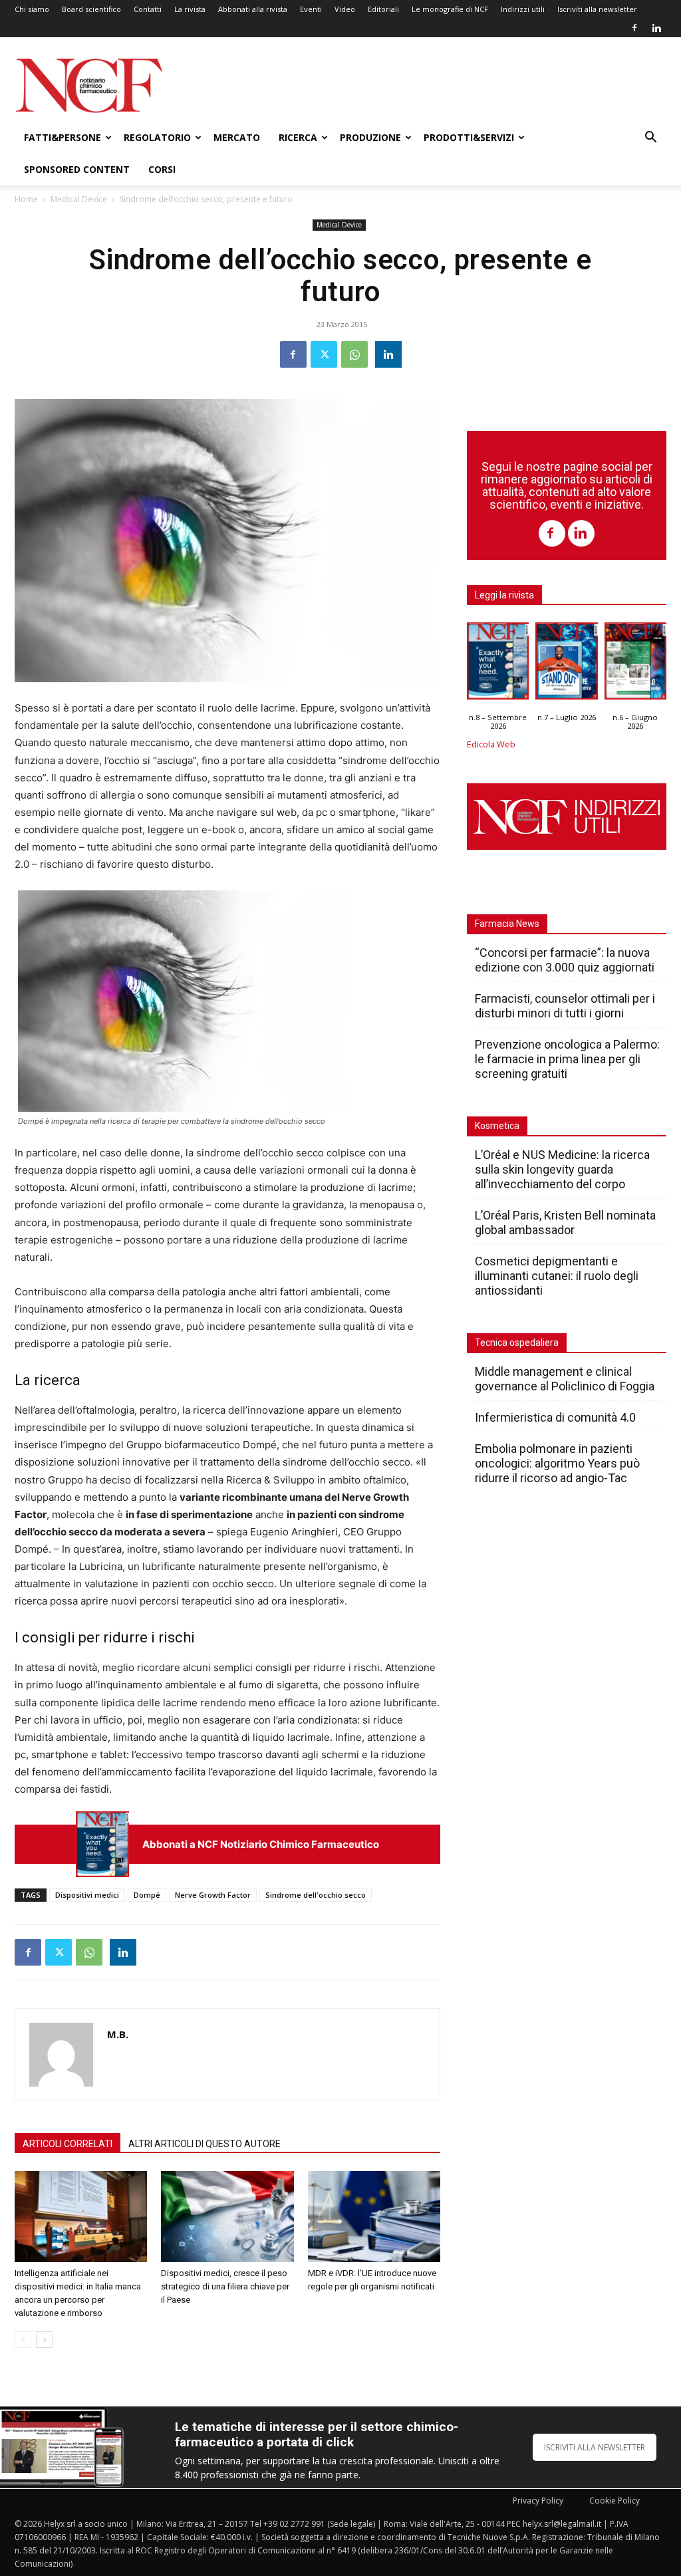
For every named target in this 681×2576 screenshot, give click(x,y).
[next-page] (44, 2340)
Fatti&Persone (63, 137)
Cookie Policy (614, 2501)
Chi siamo (32, 9)
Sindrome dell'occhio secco (316, 1895)
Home (26, 199)
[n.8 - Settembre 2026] (102, 1844)
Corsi (162, 169)
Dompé (147, 1895)
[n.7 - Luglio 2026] (566, 664)
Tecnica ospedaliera (517, 1343)
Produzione (370, 137)
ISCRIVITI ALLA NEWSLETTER (595, 2447)
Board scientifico (91, 9)
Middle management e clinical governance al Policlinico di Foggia (565, 1379)
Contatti (148, 9)
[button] (650, 139)
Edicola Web (491, 744)
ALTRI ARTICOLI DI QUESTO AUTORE (204, 2144)
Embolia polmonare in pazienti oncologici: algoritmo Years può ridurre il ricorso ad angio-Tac (557, 1463)
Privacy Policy (538, 2501)
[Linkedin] (656, 28)
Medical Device (79, 199)
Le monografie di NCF (450, 9)
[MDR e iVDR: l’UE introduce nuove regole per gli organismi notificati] (374, 2217)
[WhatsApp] (354, 354)
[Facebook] (634, 28)
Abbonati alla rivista (253, 9)
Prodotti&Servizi (469, 137)
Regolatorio (157, 137)
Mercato (237, 137)
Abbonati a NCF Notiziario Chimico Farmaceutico (261, 1844)
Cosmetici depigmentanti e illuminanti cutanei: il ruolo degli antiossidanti (557, 1276)
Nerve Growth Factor (213, 1895)
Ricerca (298, 137)
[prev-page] (23, 2340)
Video (345, 9)
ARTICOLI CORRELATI (68, 2144)
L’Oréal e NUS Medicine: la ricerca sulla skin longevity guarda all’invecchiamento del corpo (562, 1169)
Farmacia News (507, 924)
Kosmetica (497, 1126)
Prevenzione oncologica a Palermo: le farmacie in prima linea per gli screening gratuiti (567, 1059)
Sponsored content (77, 169)
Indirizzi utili (523, 9)
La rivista (190, 9)
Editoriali (383, 9)
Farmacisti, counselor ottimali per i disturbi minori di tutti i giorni (565, 1006)
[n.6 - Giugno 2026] (635, 664)
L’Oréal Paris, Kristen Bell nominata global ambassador (565, 1223)
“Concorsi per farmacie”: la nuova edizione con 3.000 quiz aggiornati (565, 960)
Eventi (311, 9)
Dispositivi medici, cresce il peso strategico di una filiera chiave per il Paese (225, 2286)
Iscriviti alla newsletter (597, 9)
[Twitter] (324, 354)
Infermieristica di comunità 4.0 (555, 1417)
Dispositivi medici (87, 1895)
